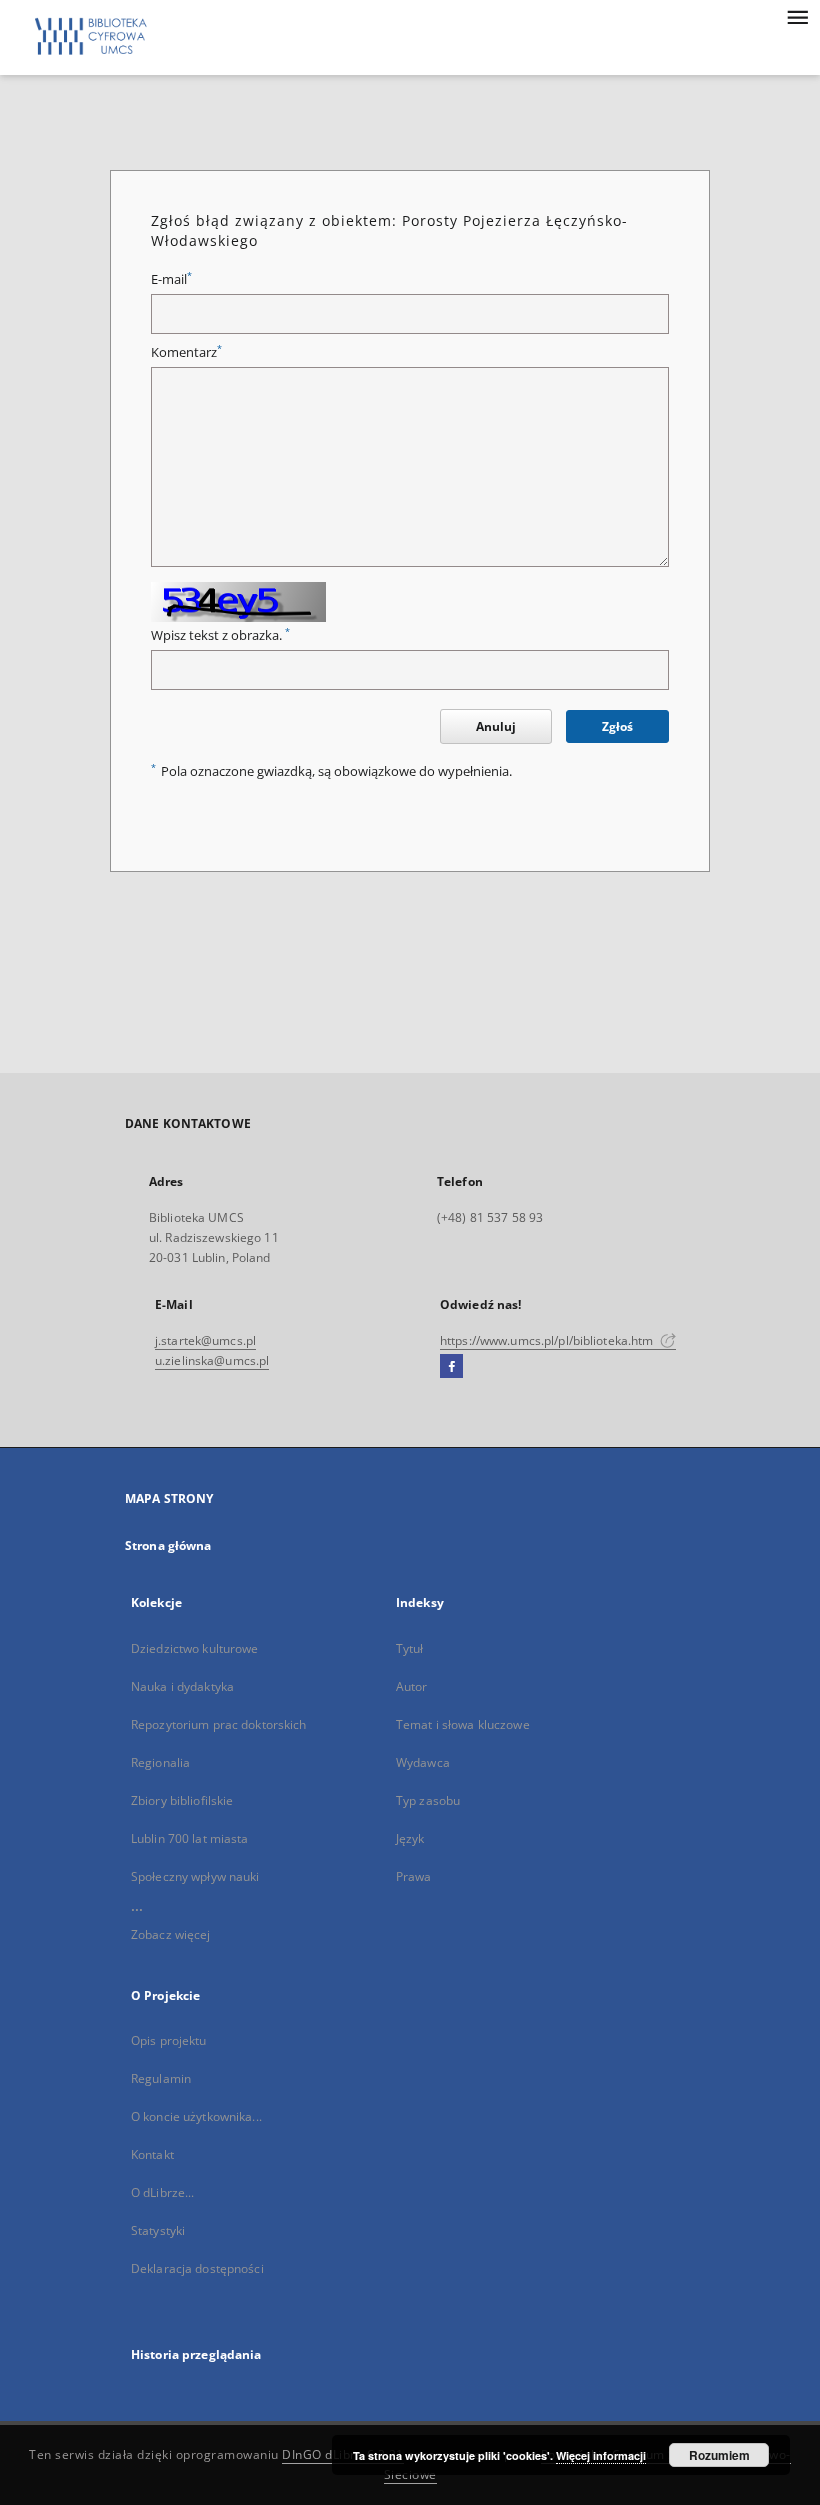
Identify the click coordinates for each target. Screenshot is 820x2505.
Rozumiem (719, 2455)
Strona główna (168, 1545)
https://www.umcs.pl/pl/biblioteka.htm (548, 1340)
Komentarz (186, 352)
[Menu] (797, 16)
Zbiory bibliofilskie (182, 1800)
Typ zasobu (428, 1800)
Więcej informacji (601, 2455)
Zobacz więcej (171, 1934)
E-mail (171, 279)
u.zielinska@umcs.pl (212, 1360)
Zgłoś (617, 726)
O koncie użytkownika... (196, 2116)
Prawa (414, 1876)
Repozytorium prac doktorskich (218, 1724)
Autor (412, 1686)
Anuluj (496, 726)
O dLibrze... (162, 2192)
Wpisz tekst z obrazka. (220, 635)
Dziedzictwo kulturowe (195, 1648)
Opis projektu (169, 2040)
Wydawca (423, 1762)
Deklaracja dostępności (197, 2268)
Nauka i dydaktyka (182, 1686)
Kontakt (152, 2154)
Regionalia (160, 1762)
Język (410, 1838)
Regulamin (161, 2078)
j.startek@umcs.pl (205, 1340)
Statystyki (158, 2230)
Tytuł (410, 1648)
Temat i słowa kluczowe (463, 1724)
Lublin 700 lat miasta (190, 1838)
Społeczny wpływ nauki (195, 1876)
